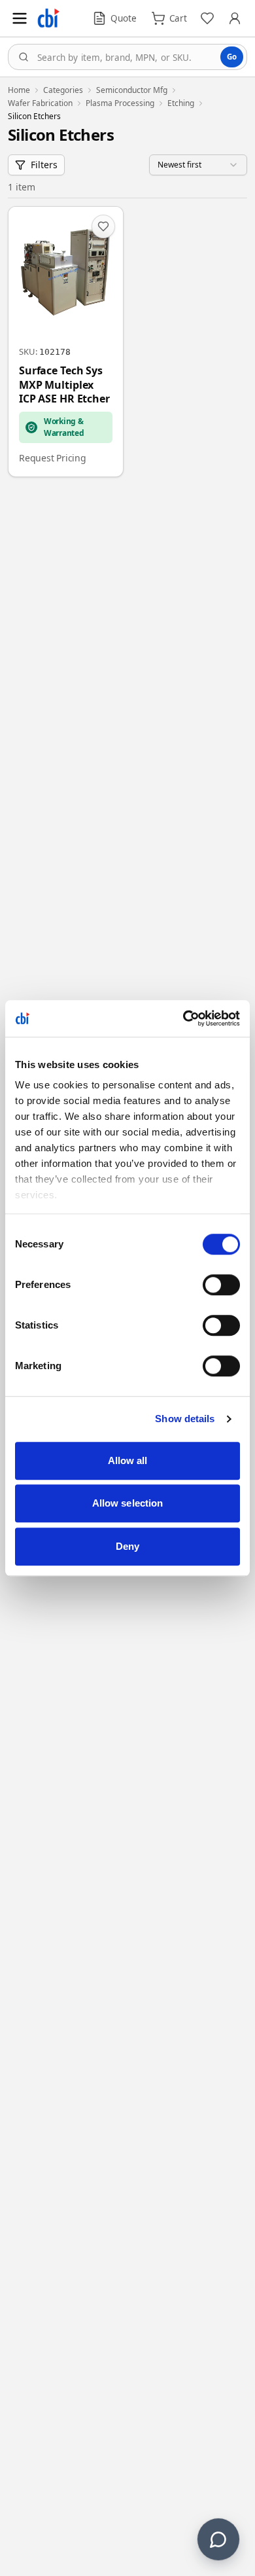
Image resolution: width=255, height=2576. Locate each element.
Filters (44, 165)
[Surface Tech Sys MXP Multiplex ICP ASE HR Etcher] (66, 342)
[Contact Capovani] (218, 2539)
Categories (63, 90)
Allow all (128, 1460)
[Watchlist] (207, 18)
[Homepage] (48, 18)
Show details (185, 1419)
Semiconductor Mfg (132, 90)
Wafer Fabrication (40, 103)
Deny (127, 1546)
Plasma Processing (120, 103)
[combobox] (127, 57)
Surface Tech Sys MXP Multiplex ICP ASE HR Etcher (64, 385)
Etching (181, 103)
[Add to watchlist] (103, 226)
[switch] (221, 1285)
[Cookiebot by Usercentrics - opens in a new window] (183, 1018)
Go (232, 57)
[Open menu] (20, 18)
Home (19, 90)
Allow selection (128, 1503)
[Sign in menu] (235, 18)
